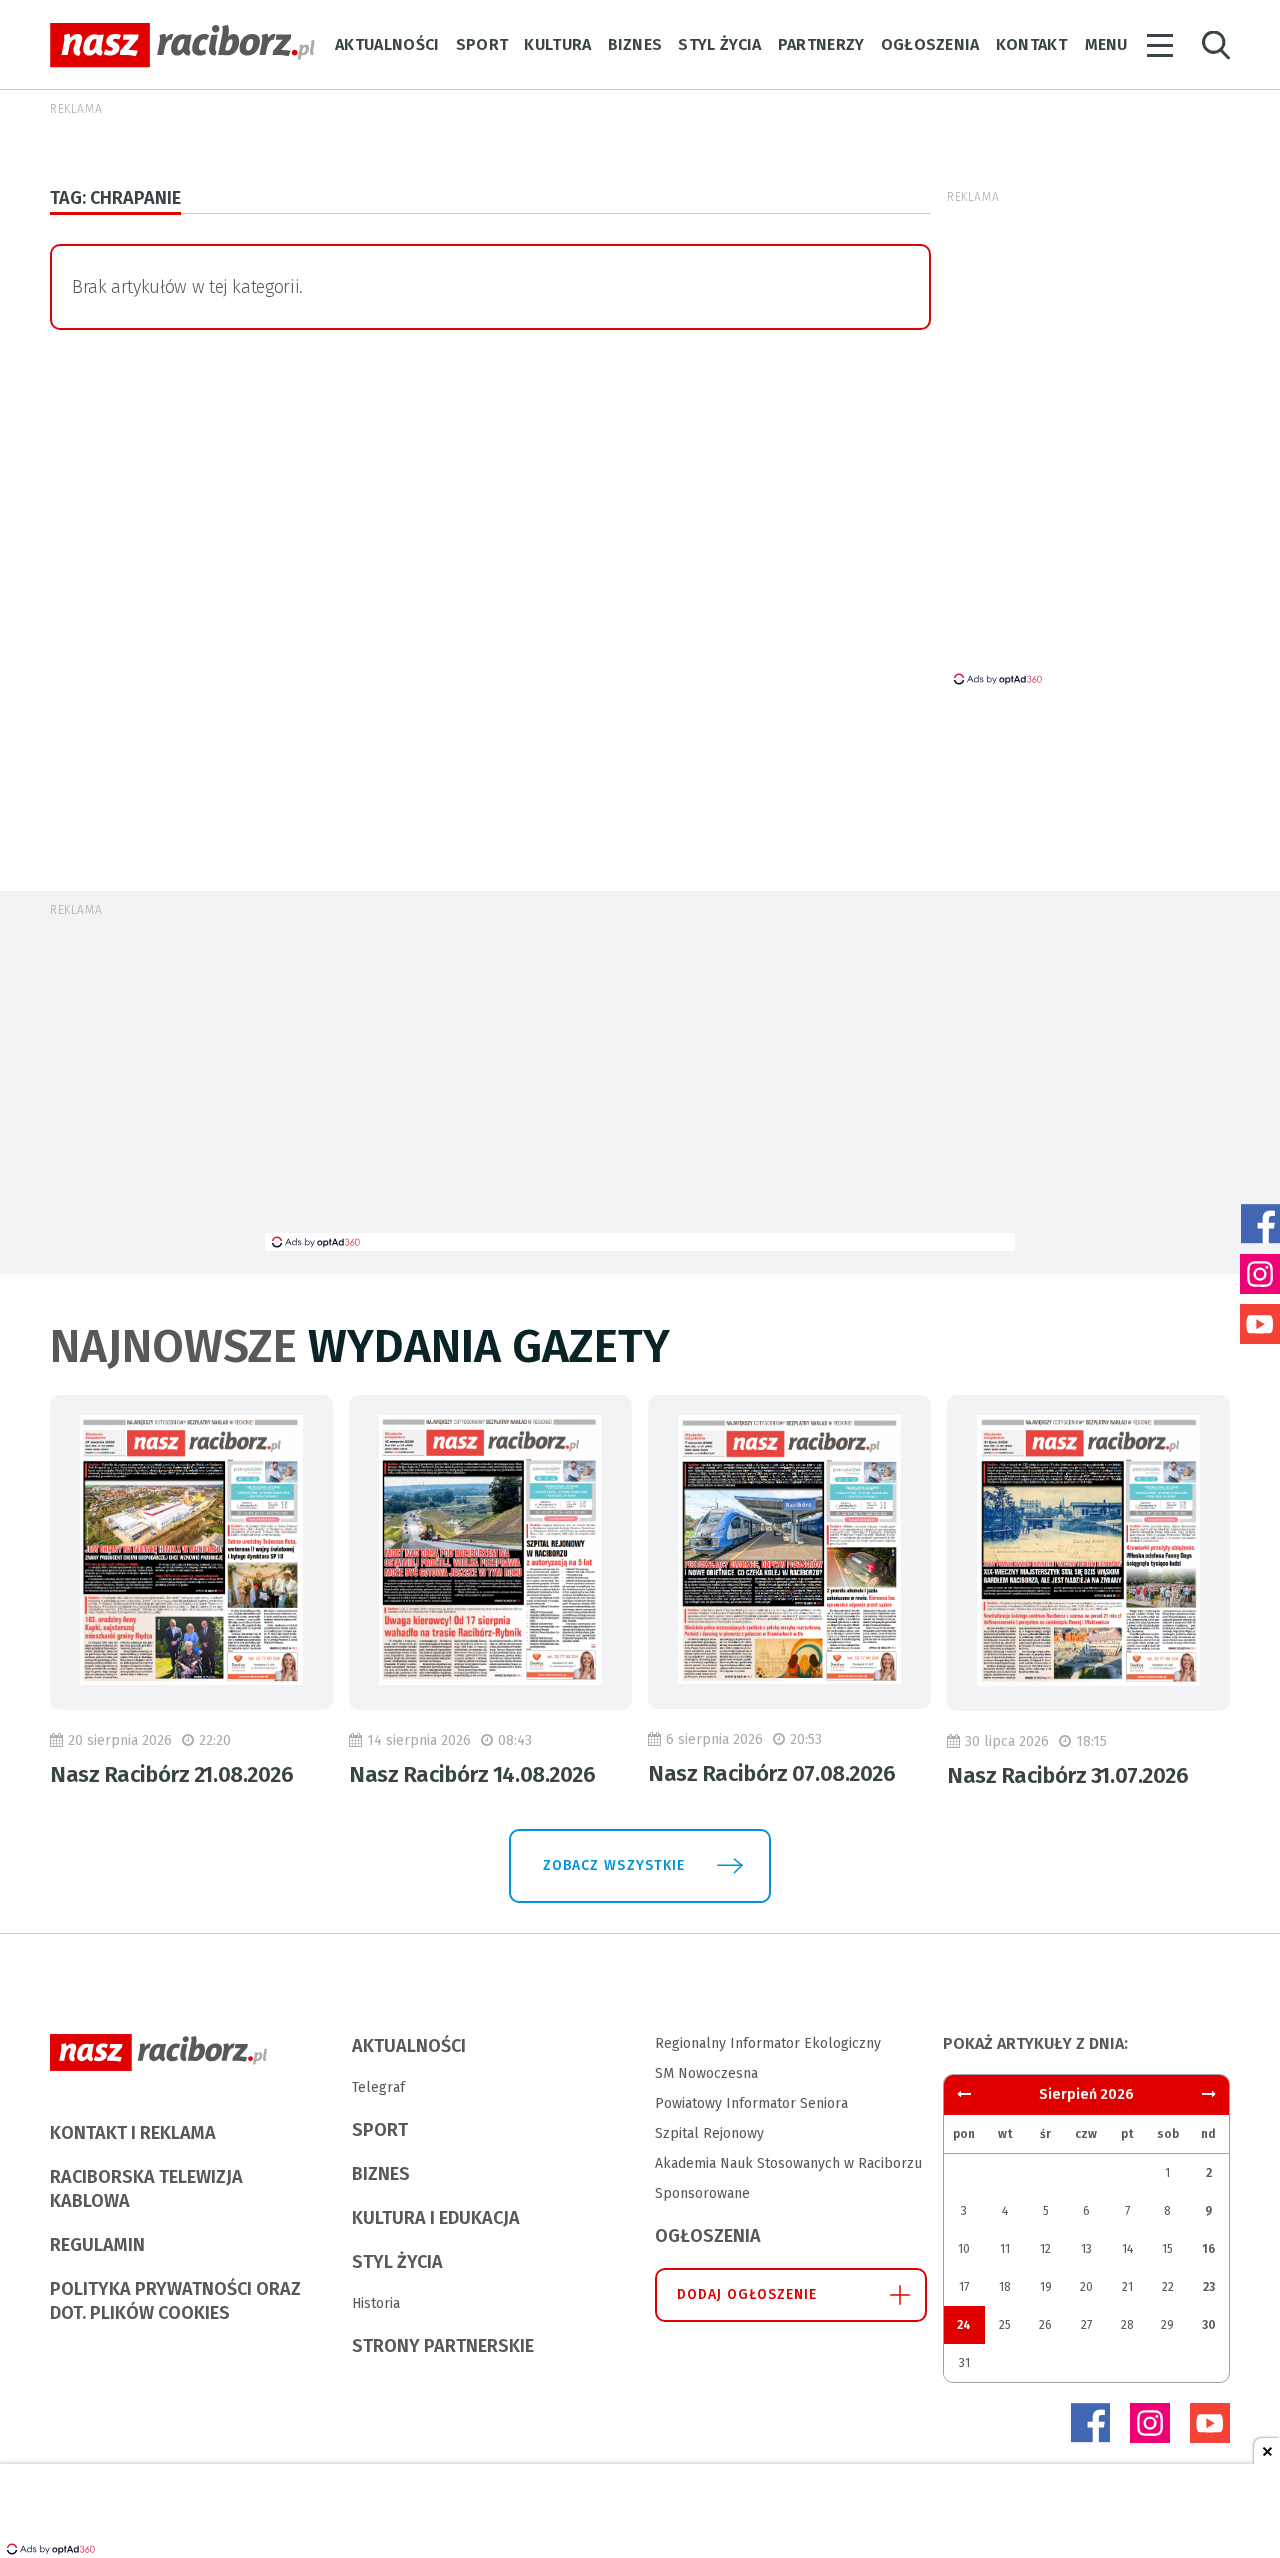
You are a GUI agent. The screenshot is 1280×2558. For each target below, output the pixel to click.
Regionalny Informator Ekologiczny (768, 2043)
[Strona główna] (182, 45)
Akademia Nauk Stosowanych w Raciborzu (788, 2163)
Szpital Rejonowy (709, 2133)
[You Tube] (1210, 2423)
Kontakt (1031, 44)
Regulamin (97, 2245)
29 (1167, 2325)
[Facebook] (1090, 2423)
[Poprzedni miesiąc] (1209, 2094)
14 (1127, 2249)
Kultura (557, 44)
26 (1045, 2325)
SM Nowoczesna (706, 2073)
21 (1127, 2287)
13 (1086, 2249)
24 (964, 2325)
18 (1005, 2287)
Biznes (635, 44)
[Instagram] (1150, 2423)
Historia (376, 2303)
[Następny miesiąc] (964, 2094)
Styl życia (719, 44)
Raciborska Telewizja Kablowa (146, 2189)
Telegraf (378, 2087)
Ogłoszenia (930, 44)
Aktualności (387, 44)
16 (1208, 2249)
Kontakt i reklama (133, 2133)
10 (964, 2249)
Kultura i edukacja (436, 2218)
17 (964, 2287)
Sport (482, 44)
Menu (1106, 44)
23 (1209, 2287)
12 (1045, 2249)
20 (1086, 2287)
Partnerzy (821, 44)
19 (1046, 2287)
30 (1209, 2325)
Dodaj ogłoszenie (747, 2294)
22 (1168, 2287)
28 (1127, 2325)
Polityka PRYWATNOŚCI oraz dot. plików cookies (175, 2301)
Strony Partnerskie (443, 2346)
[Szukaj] (1216, 45)
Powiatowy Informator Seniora (751, 2103)
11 (1005, 2249)
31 (964, 2363)
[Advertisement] (640, 1083)
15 (1167, 2249)
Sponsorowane (702, 2193)
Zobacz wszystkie (614, 1865)
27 (1086, 2325)
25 (1005, 2325)
